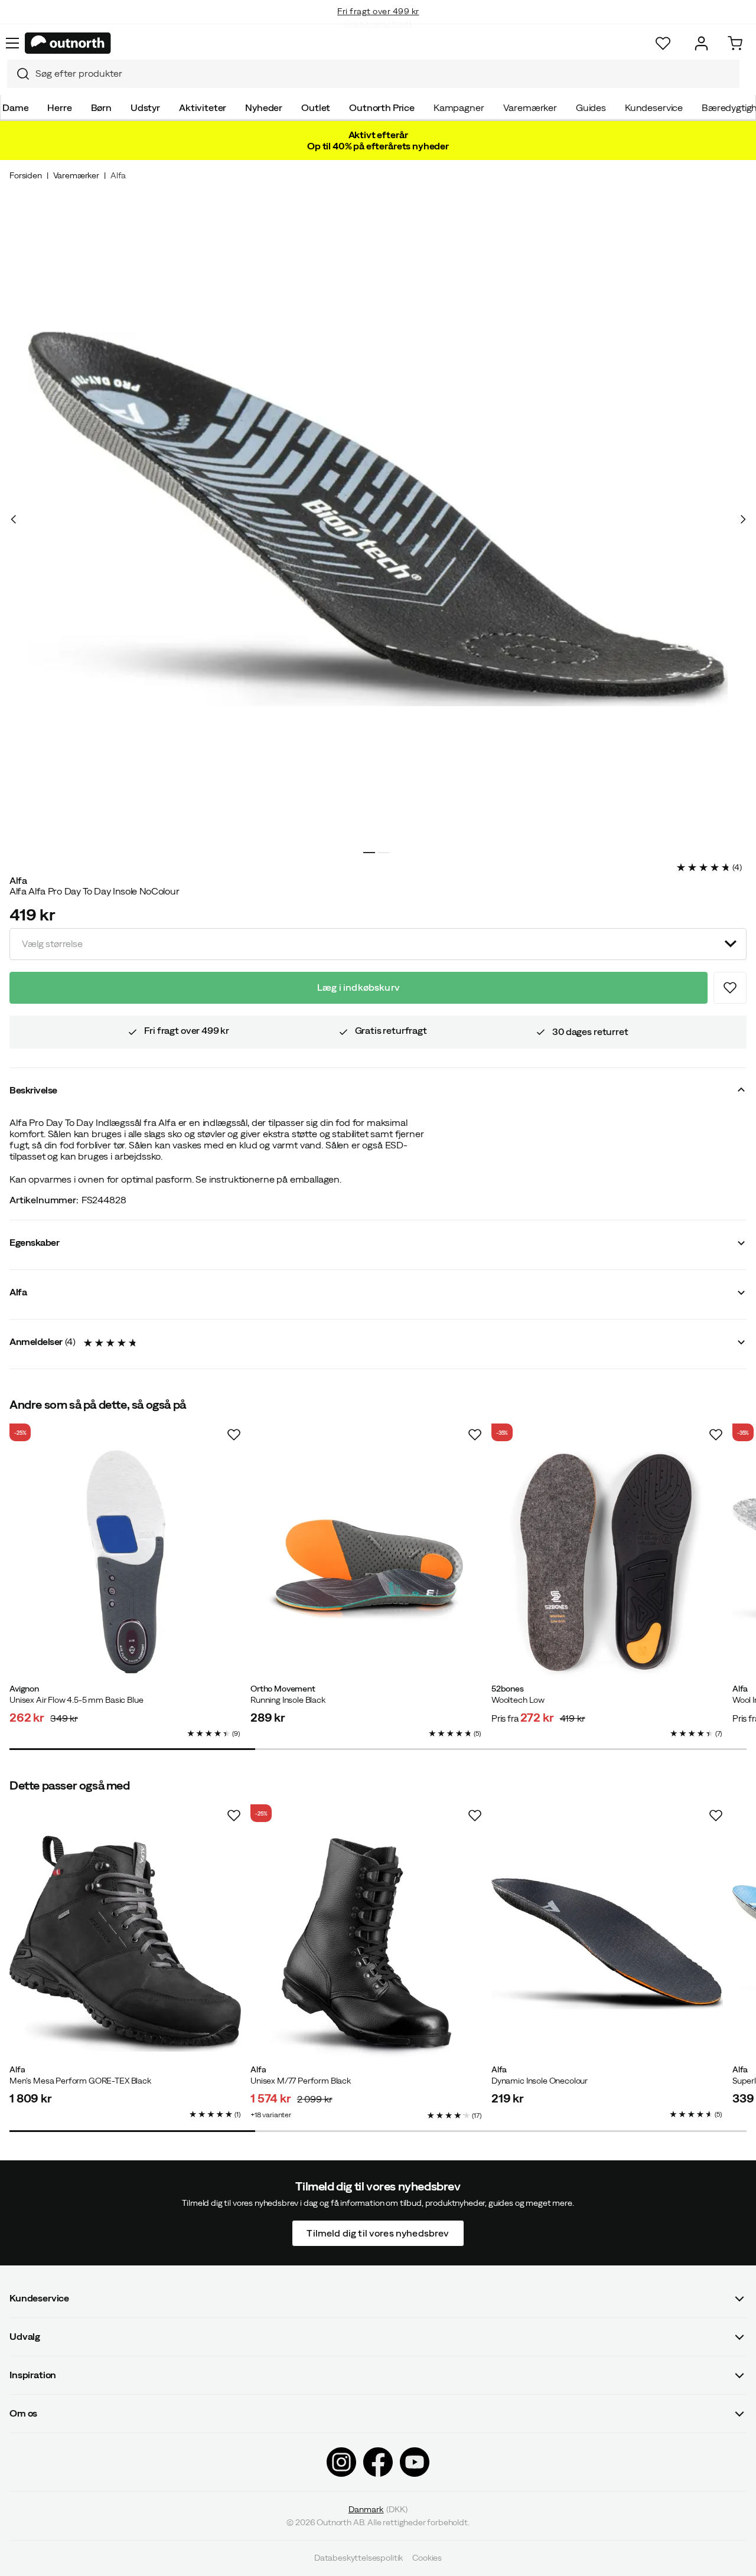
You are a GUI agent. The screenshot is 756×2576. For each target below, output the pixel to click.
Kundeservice (654, 107)
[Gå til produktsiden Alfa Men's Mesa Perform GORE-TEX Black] (125, 1944)
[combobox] (373, 74)
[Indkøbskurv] (735, 43)
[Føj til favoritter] (730, 988)
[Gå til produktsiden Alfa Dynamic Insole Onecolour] (607, 1944)
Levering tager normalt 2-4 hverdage (378, 24)
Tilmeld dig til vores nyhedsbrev (378, 2233)
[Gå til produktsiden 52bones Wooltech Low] (607, 1563)
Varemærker (530, 107)
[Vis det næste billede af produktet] (742, 519)
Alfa (118, 175)
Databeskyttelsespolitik (359, 2558)
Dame (15, 107)
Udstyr (145, 107)
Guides (591, 107)
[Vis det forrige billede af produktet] (14, 519)
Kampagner (459, 107)
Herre (59, 107)
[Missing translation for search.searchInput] (18, 74)
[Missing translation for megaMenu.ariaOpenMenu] (12, 43)
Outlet (316, 107)
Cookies (427, 2558)
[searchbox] (384, 74)
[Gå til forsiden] (68, 43)
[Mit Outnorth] (701, 43)
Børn (101, 107)
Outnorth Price (382, 107)
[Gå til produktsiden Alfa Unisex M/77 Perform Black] (366, 1944)
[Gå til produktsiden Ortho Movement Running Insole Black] (366, 1563)
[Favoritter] (663, 43)
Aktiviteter (203, 107)
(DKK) (378, 2509)
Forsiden (26, 175)
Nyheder (264, 107)
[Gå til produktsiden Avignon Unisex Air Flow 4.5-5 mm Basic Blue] (125, 1563)
